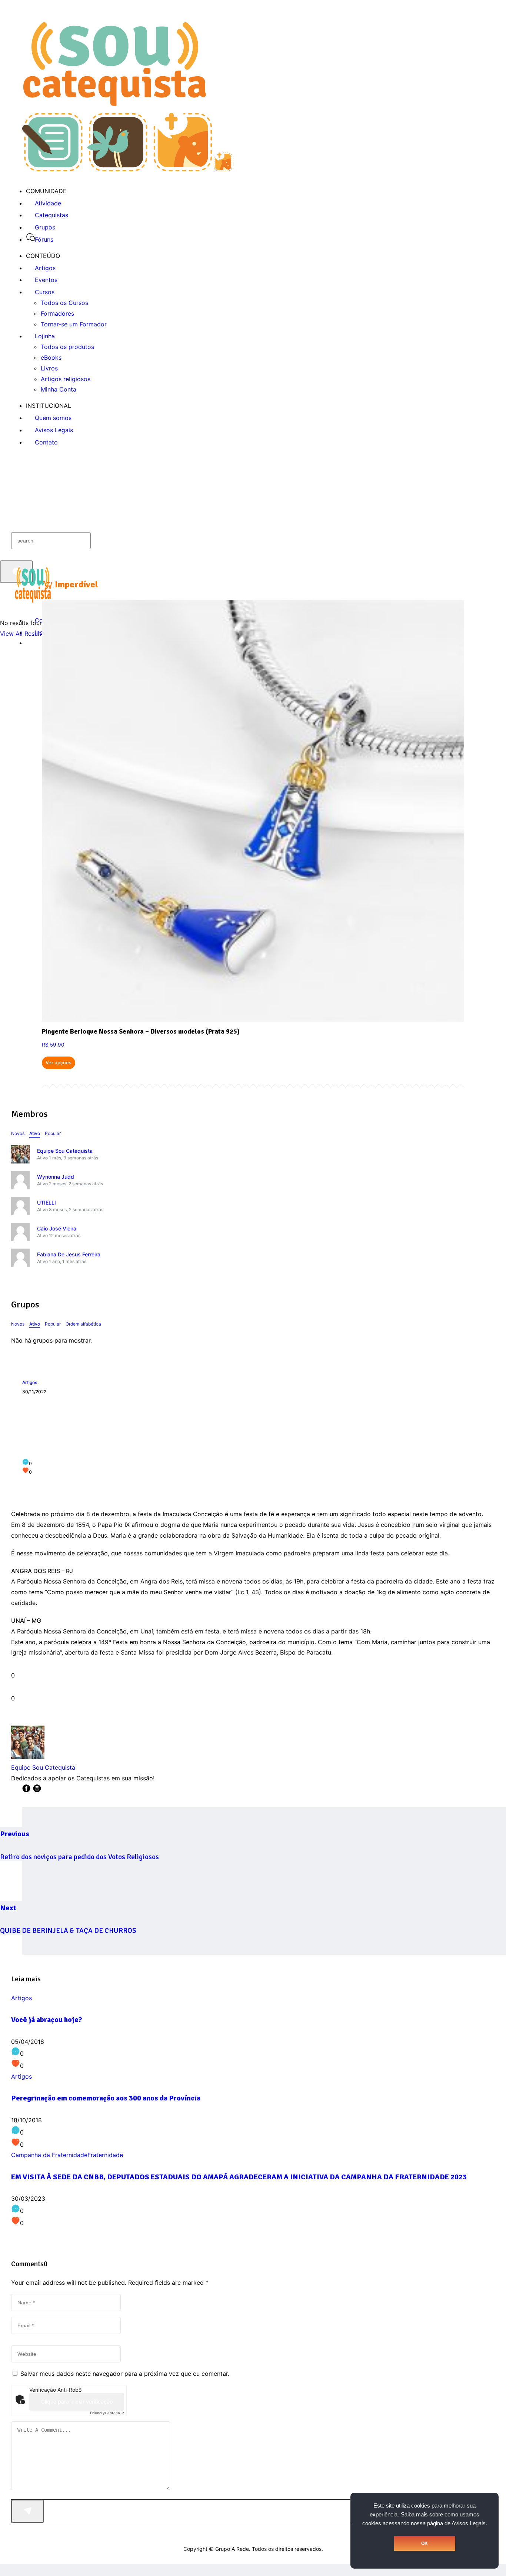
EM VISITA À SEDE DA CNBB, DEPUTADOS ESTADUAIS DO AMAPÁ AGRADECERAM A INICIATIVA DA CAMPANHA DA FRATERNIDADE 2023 (239, 2177)
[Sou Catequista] (127, 169)
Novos (18, 1133)
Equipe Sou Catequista (65, 1151)
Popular (53, 1133)
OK (425, 2543)
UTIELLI (46, 1203)
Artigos (30, 1382)
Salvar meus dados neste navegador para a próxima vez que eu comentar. (125, 2374)
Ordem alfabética (83, 1324)
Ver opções (59, 1063)
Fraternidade (105, 2155)
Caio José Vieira (57, 1228)
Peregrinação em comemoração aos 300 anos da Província (106, 2098)
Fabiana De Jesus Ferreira (69, 1254)
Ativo (35, 1133)
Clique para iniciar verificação (77, 2402)
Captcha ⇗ (107, 2413)
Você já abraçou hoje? (47, 2020)
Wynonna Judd (56, 1177)
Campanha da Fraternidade (49, 2155)
